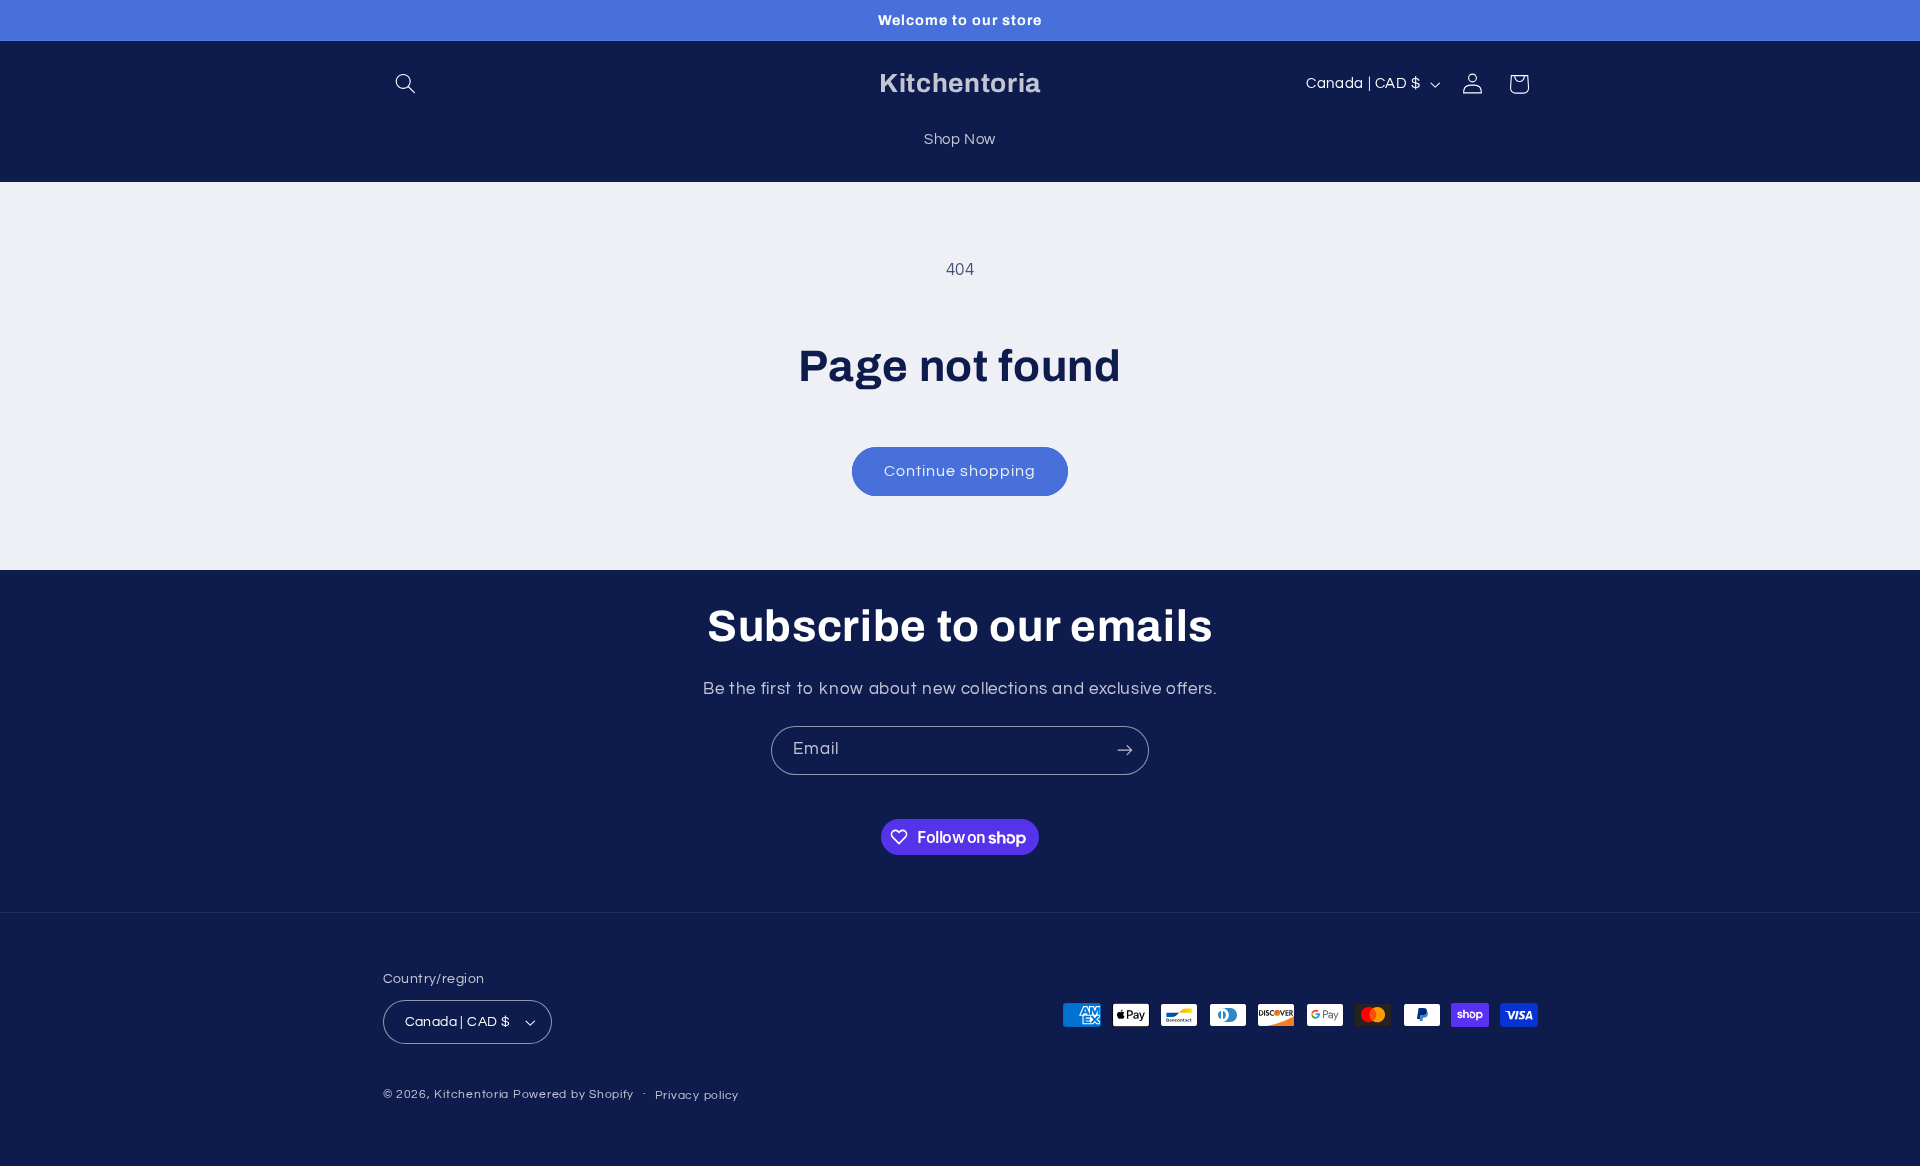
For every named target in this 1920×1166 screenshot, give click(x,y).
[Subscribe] (1125, 750)
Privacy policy (697, 1095)
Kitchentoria (471, 1094)
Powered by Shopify (573, 1094)
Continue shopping (960, 471)
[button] (406, 84)
